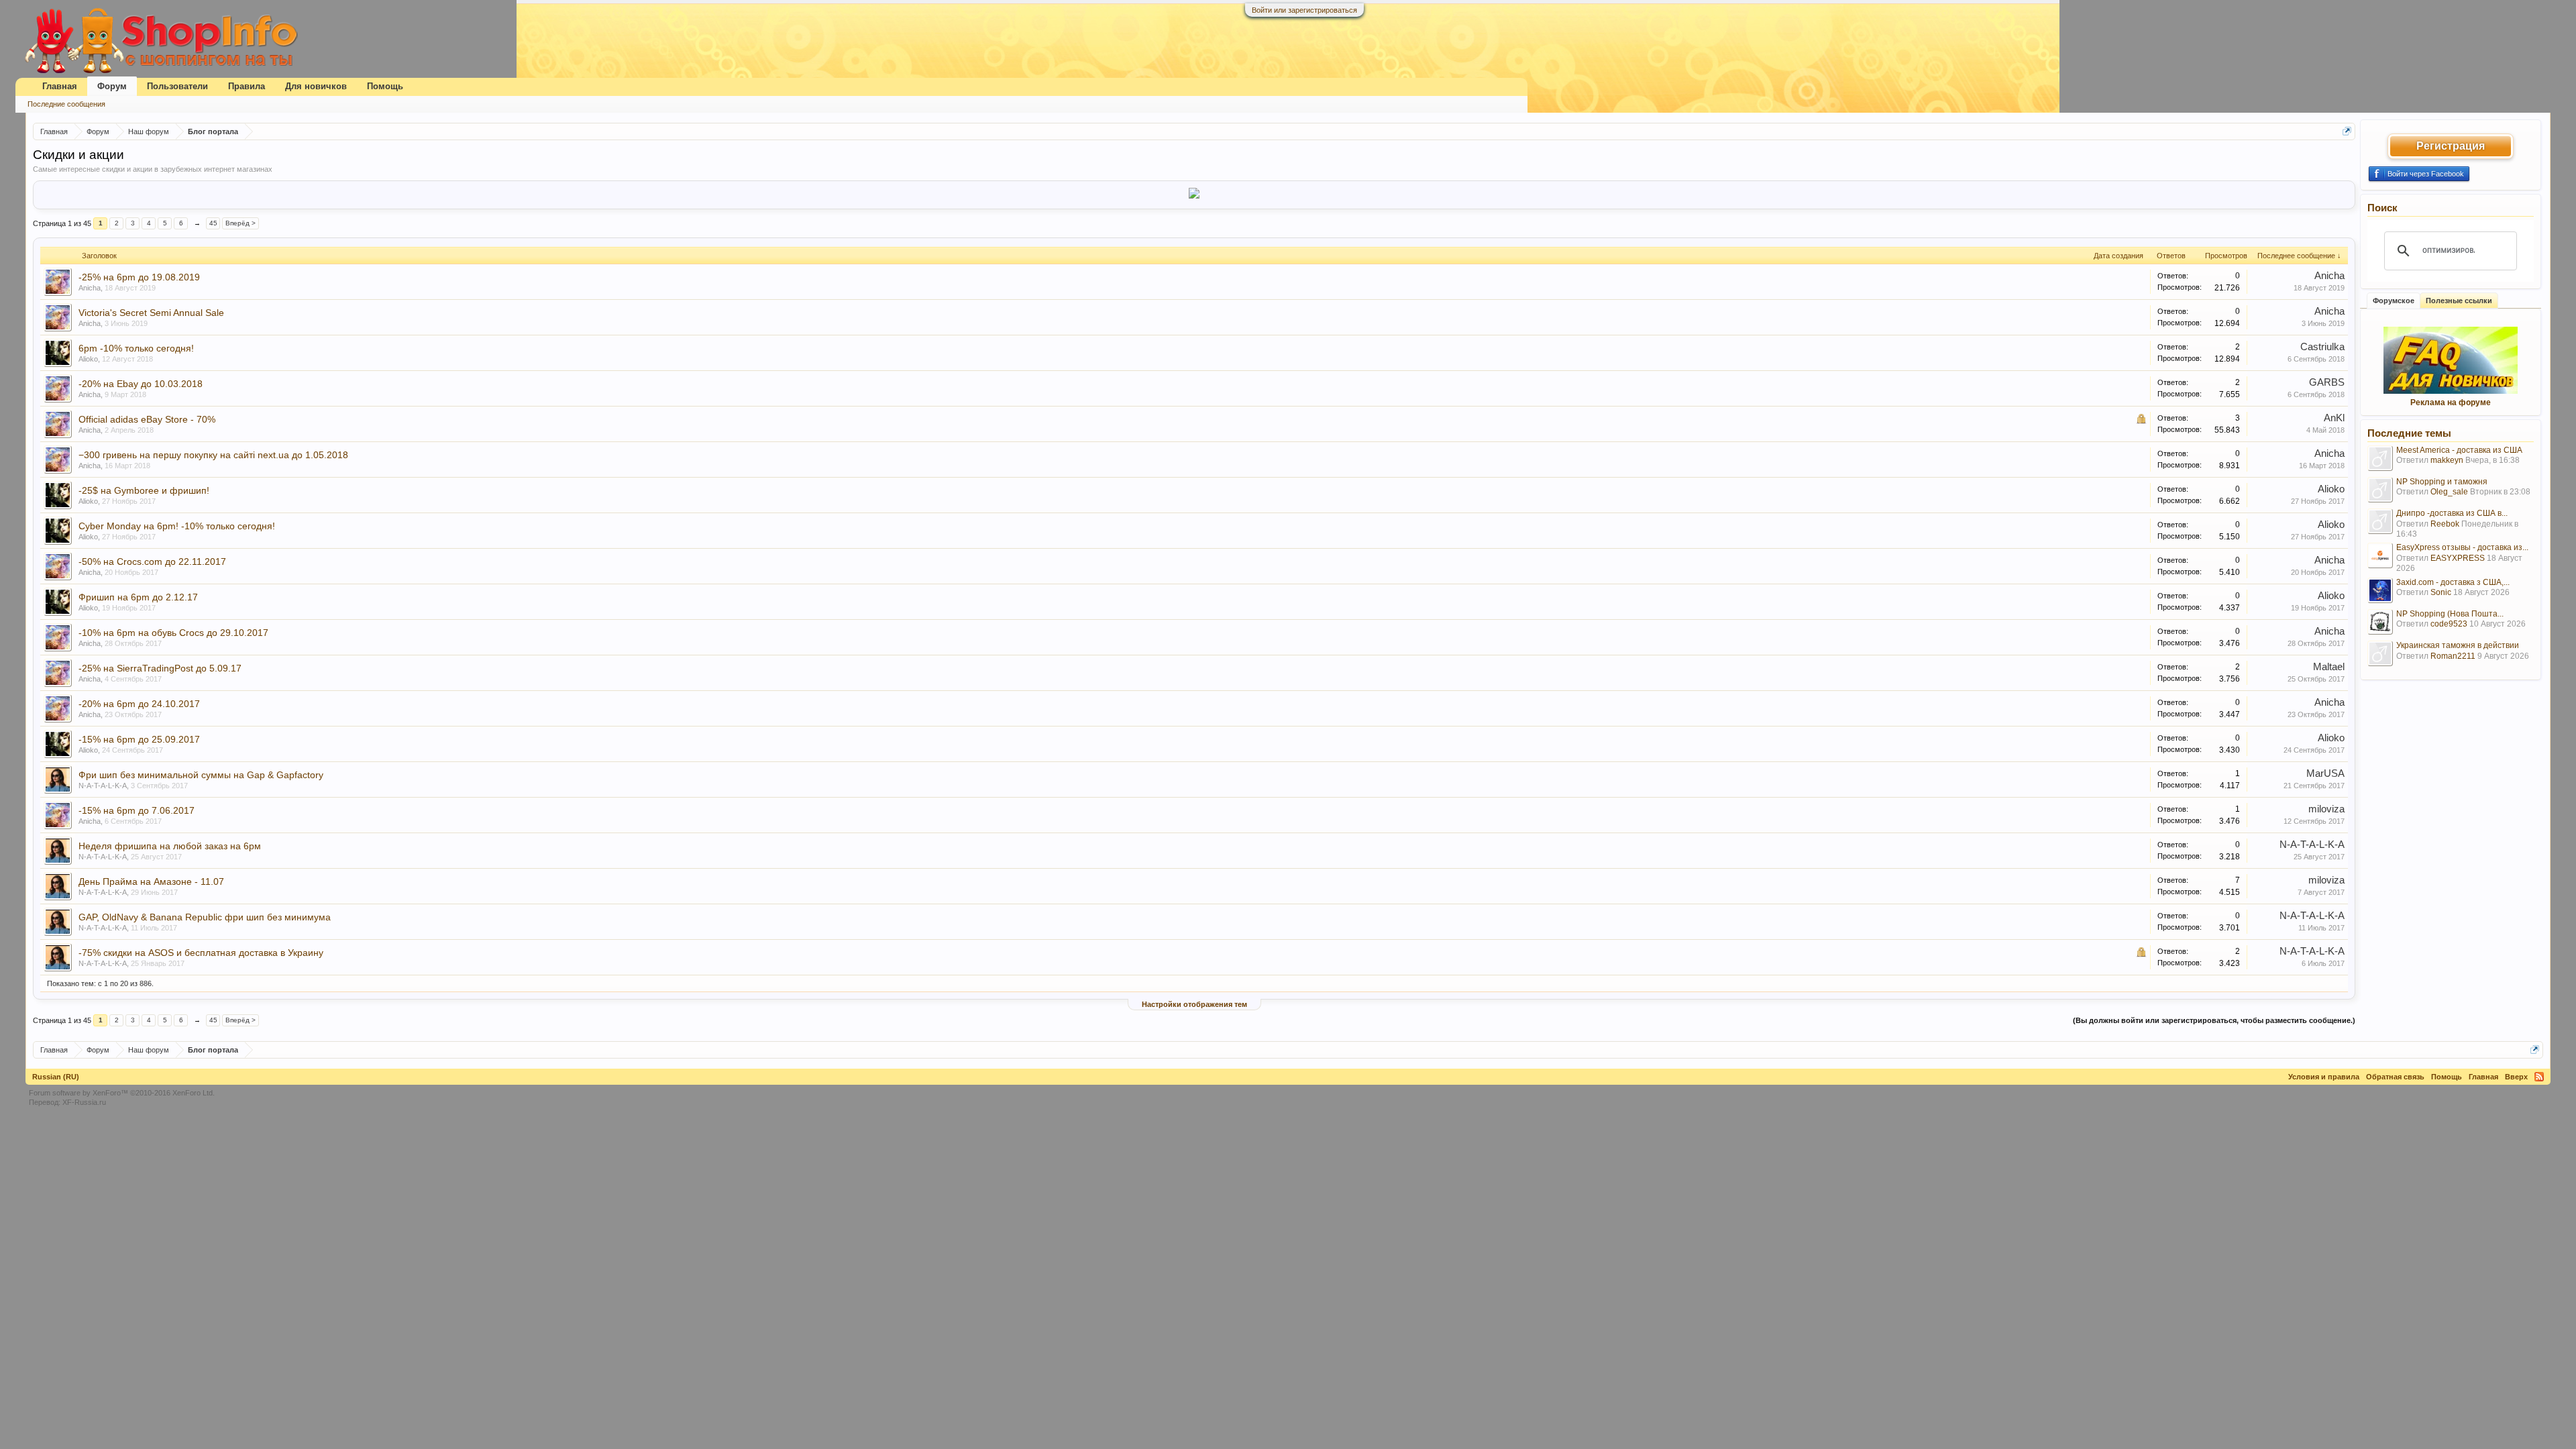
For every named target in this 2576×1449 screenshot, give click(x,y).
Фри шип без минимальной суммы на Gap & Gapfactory (201, 775)
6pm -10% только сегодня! (136, 348)
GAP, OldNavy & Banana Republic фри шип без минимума (205, 917)
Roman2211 (2453, 656)
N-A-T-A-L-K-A (103, 786)
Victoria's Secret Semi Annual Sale (151, 313)
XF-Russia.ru (84, 1102)
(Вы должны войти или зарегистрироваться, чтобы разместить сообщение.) (2214, 1020)
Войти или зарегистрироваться (1304, 10)
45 (213, 223)
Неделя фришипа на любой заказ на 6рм (170, 846)
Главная (60, 86)
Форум (112, 86)
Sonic (2441, 592)
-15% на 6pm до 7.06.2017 (137, 810)
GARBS (2327, 382)
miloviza (2326, 809)
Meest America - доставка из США (2459, 450)
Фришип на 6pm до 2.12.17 (138, 597)
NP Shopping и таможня (2442, 482)
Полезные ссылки (2459, 301)
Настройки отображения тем (1194, 1004)
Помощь (385, 86)
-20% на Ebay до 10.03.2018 (141, 384)
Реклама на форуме (2451, 402)
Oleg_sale (2449, 492)
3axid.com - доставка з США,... (2453, 582)
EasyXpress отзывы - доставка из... (2462, 547)
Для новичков (316, 86)
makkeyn (2447, 460)
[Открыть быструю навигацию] (2347, 131)
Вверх (2516, 1077)
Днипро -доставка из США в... (2452, 513)
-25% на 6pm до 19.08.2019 (139, 277)
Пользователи (177, 86)
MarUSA (2325, 773)
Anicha (90, 288)
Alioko (88, 359)
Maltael (2329, 667)
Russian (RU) (56, 1077)
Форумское (2394, 301)
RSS (2539, 1077)
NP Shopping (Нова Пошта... (2450, 614)
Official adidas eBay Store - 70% (147, 419)
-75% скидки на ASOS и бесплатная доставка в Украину (201, 953)
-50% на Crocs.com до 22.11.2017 (152, 561)
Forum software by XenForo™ (122, 1093)
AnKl (2334, 418)
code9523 (2449, 624)
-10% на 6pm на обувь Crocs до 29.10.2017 (173, 633)
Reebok (2445, 524)
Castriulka (2322, 347)
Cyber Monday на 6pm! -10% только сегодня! (177, 526)
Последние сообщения (66, 104)
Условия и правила (2324, 1077)
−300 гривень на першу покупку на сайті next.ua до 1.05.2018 (213, 455)
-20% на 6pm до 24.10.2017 (139, 704)
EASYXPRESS (2458, 558)
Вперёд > (240, 223)
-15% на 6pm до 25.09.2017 (139, 739)
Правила (247, 86)
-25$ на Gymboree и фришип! (144, 490)
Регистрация (2451, 146)
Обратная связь (2395, 1077)
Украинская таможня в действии (2458, 645)
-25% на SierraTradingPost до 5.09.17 (160, 668)
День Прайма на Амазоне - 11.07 (151, 881)
